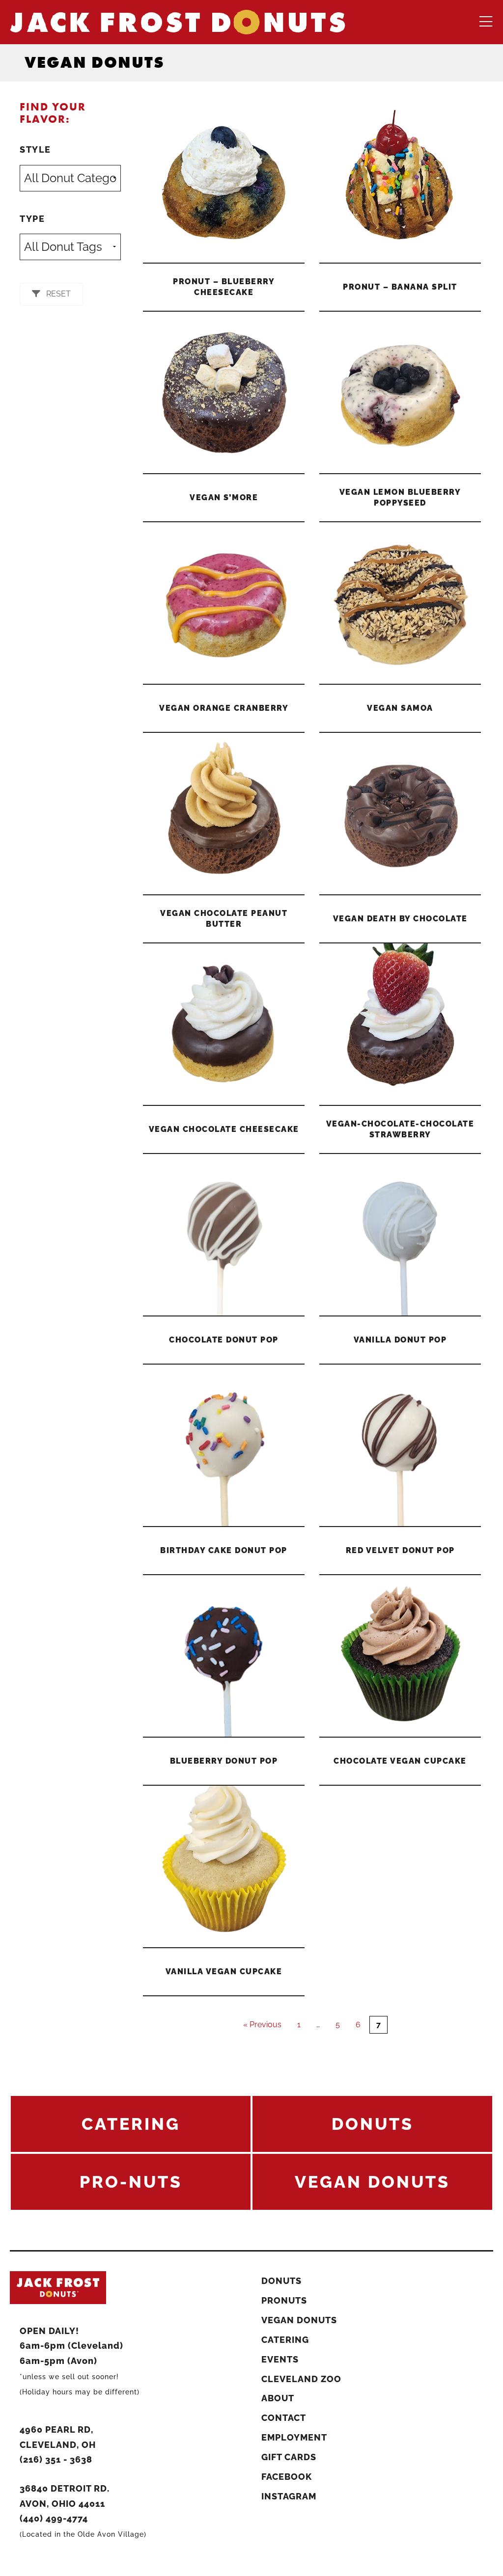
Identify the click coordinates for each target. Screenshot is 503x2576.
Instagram (289, 2496)
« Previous (262, 2025)
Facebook (287, 2477)
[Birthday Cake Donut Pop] (224, 1445)
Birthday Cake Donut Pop (224, 1550)
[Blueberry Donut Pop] (224, 1656)
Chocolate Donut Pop (224, 1340)
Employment (294, 2437)
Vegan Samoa (400, 708)
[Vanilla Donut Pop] (400, 1235)
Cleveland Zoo (301, 2379)
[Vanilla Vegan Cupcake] (224, 1866)
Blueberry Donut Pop (224, 1761)
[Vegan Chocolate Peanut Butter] (224, 814)
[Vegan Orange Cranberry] (224, 603)
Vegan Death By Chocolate (400, 919)
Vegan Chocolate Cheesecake (224, 1129)
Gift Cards (289, 2457)
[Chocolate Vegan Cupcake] (400, 1656)
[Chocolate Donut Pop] (224, 1235)
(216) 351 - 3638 (56, 2459)
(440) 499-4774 (54, 2518)
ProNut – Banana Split (400, 287)
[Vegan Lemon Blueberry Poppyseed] (400, 392)
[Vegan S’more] (224, 392)
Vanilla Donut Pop (400, 1340)
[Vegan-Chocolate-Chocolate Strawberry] (400, 1024)
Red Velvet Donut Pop (400, 1550)
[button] (51, 294)
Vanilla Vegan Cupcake (224, 1972)
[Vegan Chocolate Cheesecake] (224, 1024)
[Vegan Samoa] (400, 603)
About (278, 2398)
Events (280, 2359)
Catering (285, 2340)
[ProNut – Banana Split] (400, 182)
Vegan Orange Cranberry (224, 708)
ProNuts (284, 2300)
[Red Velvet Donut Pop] (400, 1445)
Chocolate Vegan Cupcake (400, 1761)
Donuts (281, 2281)
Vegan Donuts (299, 2320)
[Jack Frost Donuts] (178, 21)
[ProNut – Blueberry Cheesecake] (224, 182)
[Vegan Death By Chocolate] (400, 814)
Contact (284, 2418)
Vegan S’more (224, 497)
